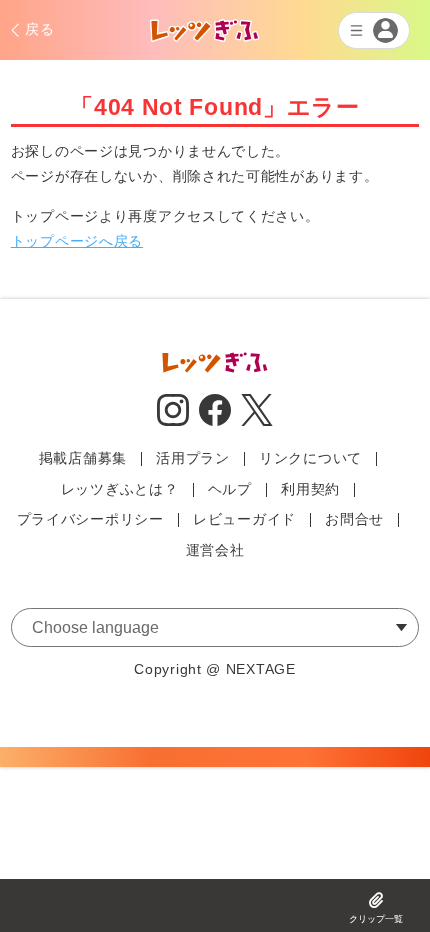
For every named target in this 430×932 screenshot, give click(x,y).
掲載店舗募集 (83, 458)
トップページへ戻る (77, 241)
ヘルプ (230, 489)
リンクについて (310, 458)
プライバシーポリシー (90, 519)
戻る (39, 29)
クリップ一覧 (376, 919)
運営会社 (215, 550)
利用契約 (310, 489)
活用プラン (193, 458)
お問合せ (354, 519)
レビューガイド (244, 519)
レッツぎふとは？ (120, 489)
